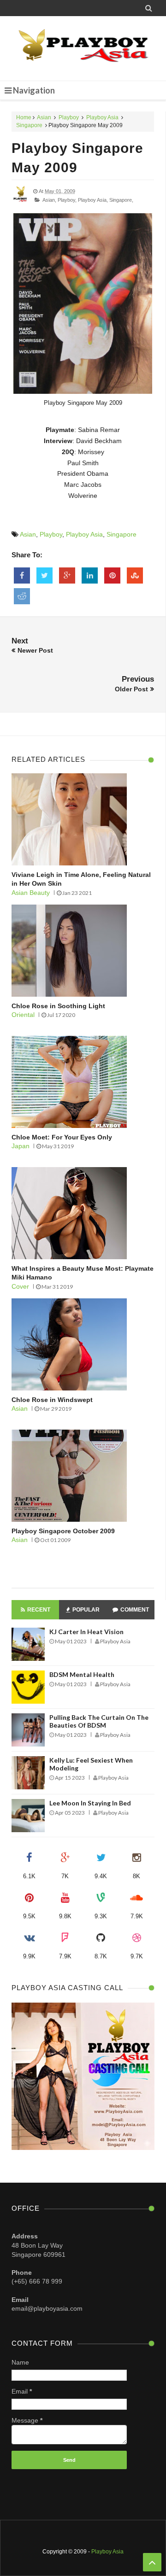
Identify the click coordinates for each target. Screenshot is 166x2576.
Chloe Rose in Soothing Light (58, 1006)
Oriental (23, 1015)
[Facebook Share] (22, 576)
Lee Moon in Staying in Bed (90, 1803)
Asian (44, 117)
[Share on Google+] (67, 576)
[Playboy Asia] (83, 48)
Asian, (49, 200)
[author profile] (21, 201)
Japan (21, 1146)
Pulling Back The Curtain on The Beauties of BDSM (99, 1721)
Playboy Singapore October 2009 (63, 1531)
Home (24, 117)
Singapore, (121, 200)
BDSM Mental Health (82, 1674)
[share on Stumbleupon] (135, 576)
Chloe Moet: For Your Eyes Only (62, 1137)
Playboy (69, 117)
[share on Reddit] (22, 596)
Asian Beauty (31, 893)
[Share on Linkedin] (90, 576)
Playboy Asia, (93, 200)
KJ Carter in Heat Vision (86, 1632)
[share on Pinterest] (112, 576)
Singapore (29, 125)
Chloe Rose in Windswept (52, 1400)
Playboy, (67, 200)
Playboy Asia (102, 117)
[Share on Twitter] (44, 576)
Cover (20, 1286)
